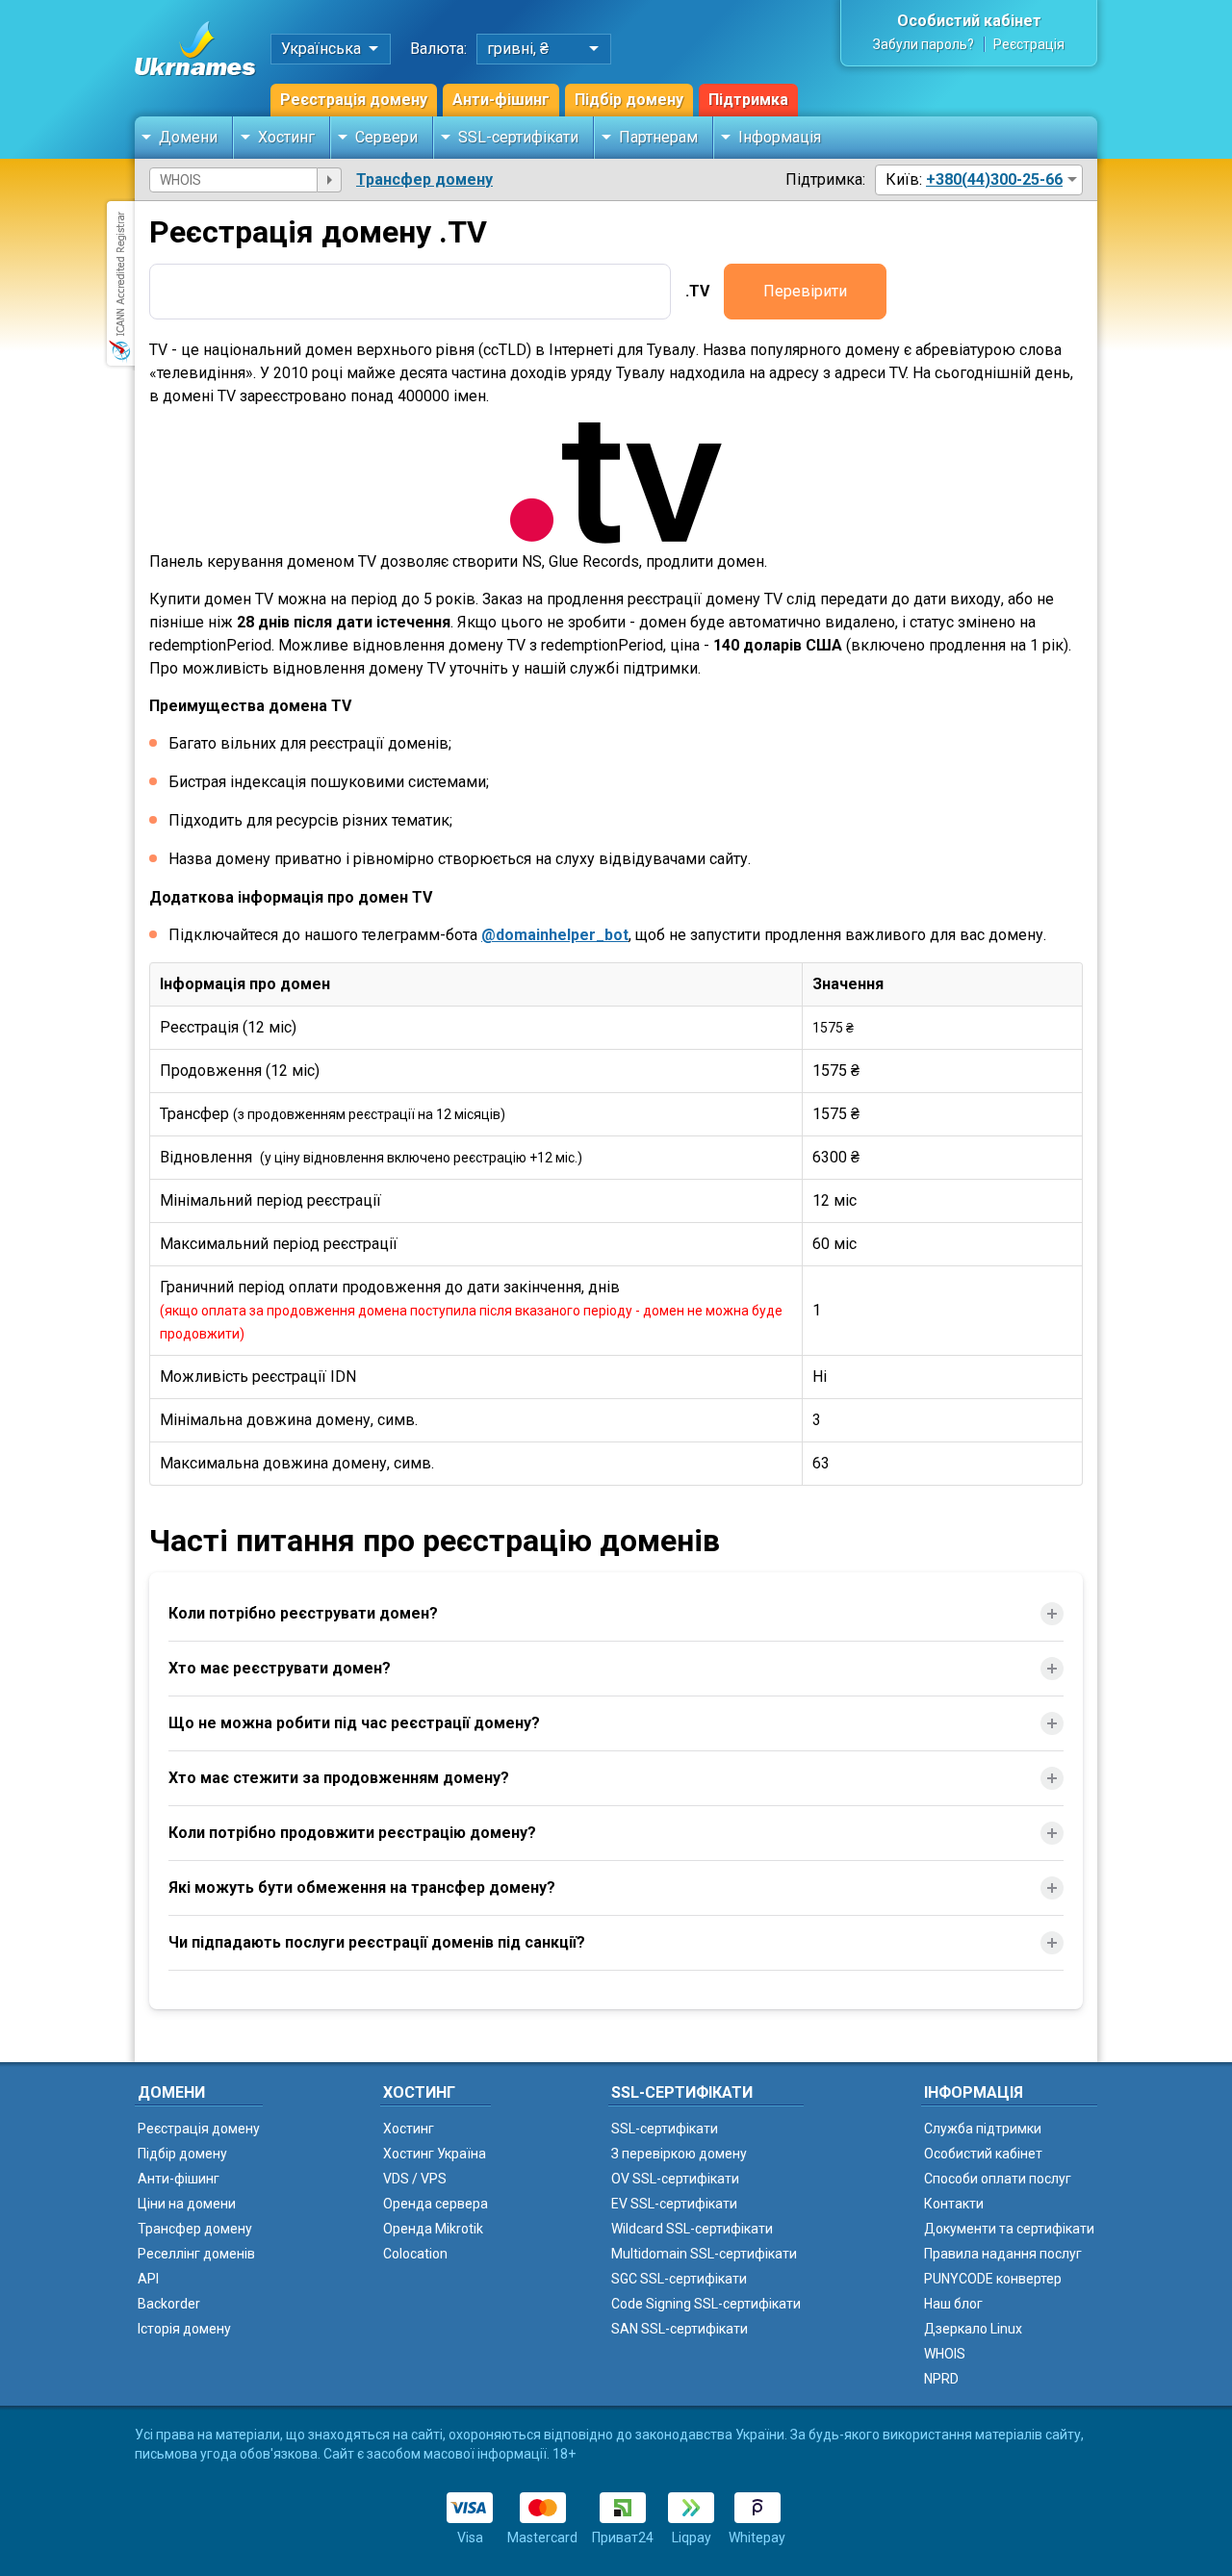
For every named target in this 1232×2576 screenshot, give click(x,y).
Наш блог (953, 2304)
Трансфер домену (424, 179)
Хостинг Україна (435, 2154)
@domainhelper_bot (555, 935)
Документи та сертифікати (1009, 2229)
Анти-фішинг (501, 100)
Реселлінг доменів (196, 2254)
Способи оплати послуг (998, 2179)
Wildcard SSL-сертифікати (692, 2229)
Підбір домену (629, 100)
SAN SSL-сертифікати (680, 2329)
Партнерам (658, 137)
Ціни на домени (187, 2204)
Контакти (954, 2204)
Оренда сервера (436, 2204)
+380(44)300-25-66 (994, 179)
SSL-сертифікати (518, 137)
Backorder (169, 2304)
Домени (188, 137)
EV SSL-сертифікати (674, 2204)
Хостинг (286, 137)
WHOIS (945, 2354)
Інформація (780, 137)
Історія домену (184, 2329)
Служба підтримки (983, 2129)
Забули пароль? (924, 44)
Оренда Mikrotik (433, 2229)
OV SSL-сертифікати (675, 2179)
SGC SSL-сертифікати (679, 2279)
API (148, 2279)
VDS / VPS (415, 2179)
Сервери (386, 137)
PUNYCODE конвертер (993, 2279)
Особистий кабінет (969, 21)
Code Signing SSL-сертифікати (706, 2304)
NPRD (941, 2379)
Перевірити (805, 291)
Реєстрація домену (354, 100)
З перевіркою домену (679, 2154)
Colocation (415, 2254)
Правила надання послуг (1003, 2254)
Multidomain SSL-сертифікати (704, 2254)
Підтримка (748, 100)
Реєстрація (1029, 44)
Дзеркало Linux (973, 2329)
